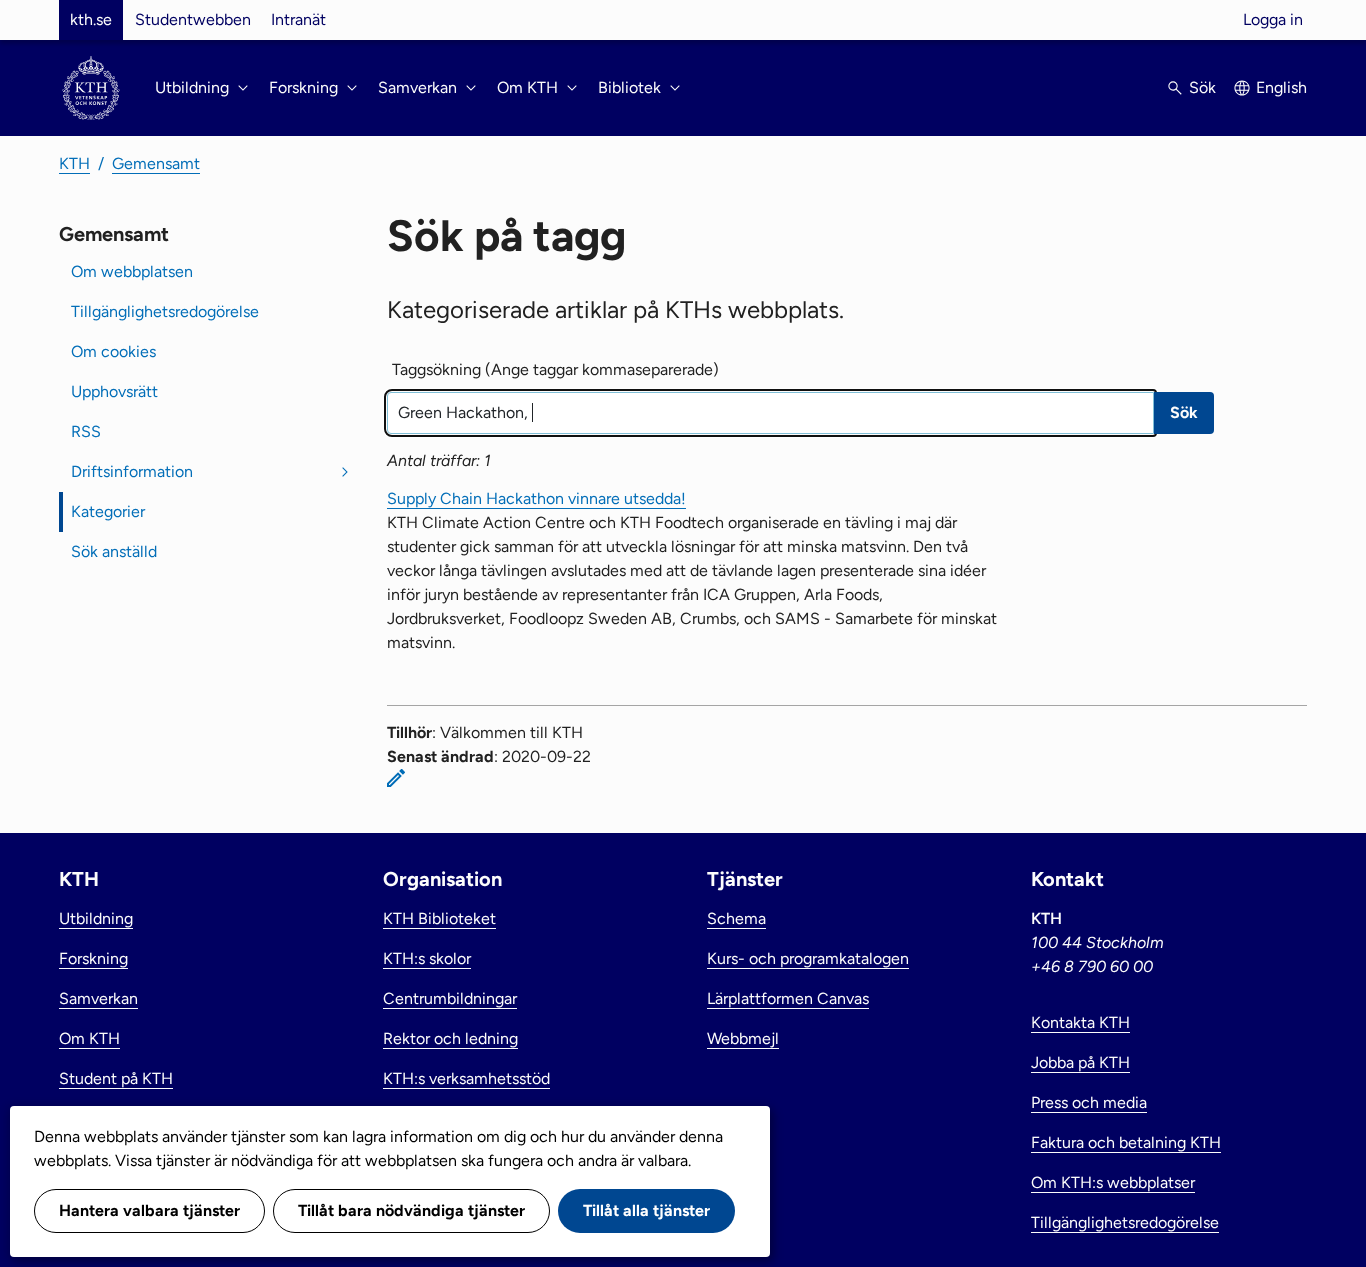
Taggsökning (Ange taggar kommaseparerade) (555, 369)
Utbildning (96, 918)
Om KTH (89, 1038)
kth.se (91, 19)
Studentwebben (193, 19)
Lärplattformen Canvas (788, 998)
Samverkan (98, 998)
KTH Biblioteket (439, 918)
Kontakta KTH (1080, 1022)
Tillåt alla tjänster (646, 1210)
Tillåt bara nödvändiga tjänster (411, 1210)
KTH (74, 163)
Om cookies (113, 351)
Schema (736, 918)
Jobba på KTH (1080, 1062)
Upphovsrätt (114, 391)
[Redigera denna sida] (396, 778)
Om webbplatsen (132, 271)
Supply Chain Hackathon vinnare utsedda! (536, 498)
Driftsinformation (132, 471)
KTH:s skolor (427, 958)
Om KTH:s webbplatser (1113, 1182)
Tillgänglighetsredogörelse (165, 311)
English (1281, 87)
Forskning (93, 958)
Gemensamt (156, 163)
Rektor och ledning (450, 1038)
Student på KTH (116, 1078)
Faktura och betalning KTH (1126, 1142)
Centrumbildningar (450, 998)
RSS (86, 431)
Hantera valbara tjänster (149, 1210)
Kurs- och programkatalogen (808, 958)
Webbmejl (743, 1038)
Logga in (1273, 19)
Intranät (298, 19)
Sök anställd (114, 551)
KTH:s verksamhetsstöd (466, 1078)
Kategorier (108, 511)
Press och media (1089, 1102)
